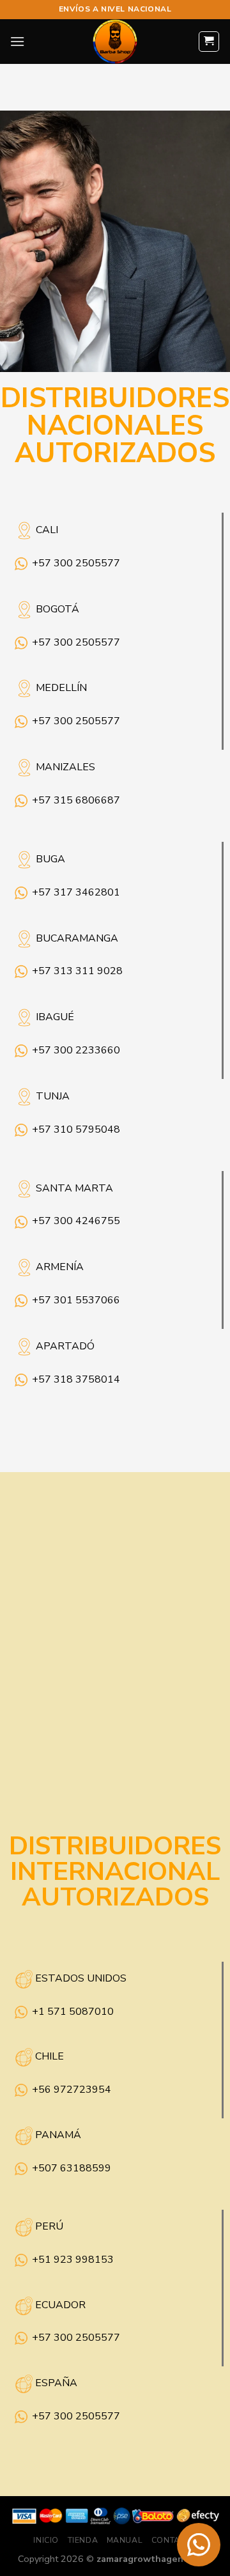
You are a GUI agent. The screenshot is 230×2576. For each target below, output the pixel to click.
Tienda (83, 2540)
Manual (125, 2540)
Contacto (174, 2540)
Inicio (46, 2540)
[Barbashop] (115, 42)
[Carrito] (209, 42)
